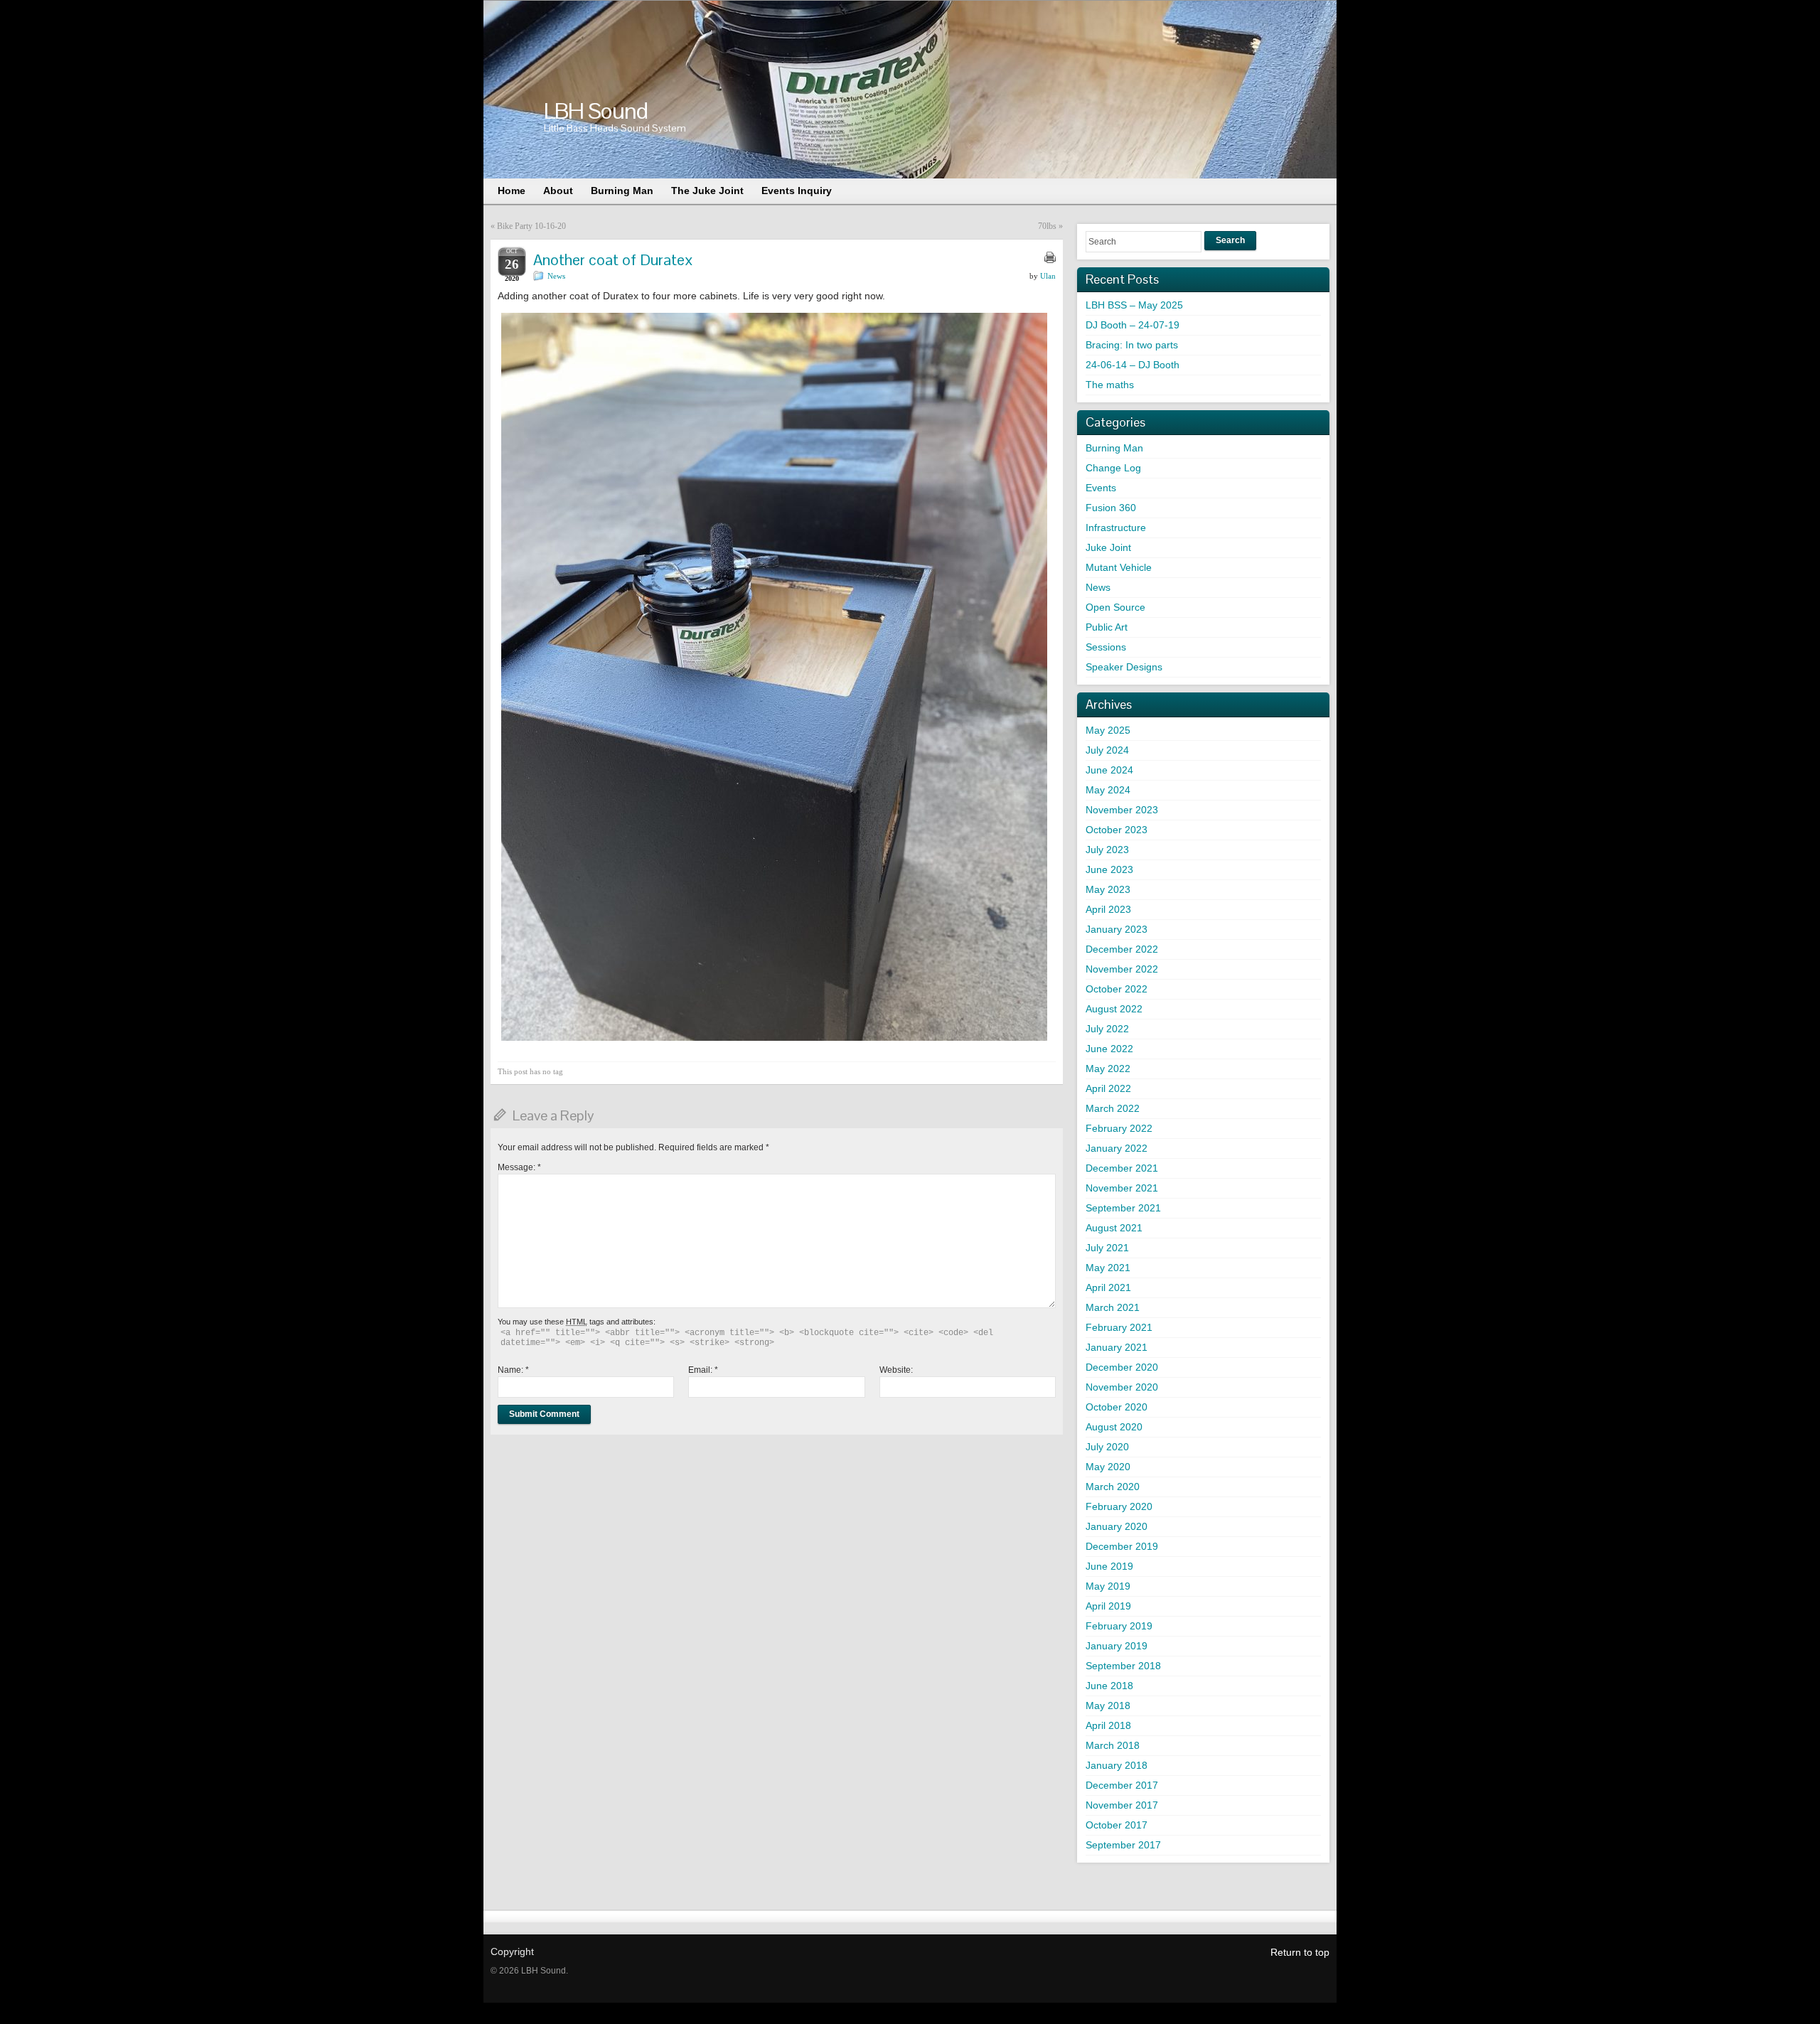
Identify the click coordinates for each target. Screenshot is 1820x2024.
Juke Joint (1108, 547)
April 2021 (1108, 1287)
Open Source (1115, 607)
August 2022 (1114, 1009)
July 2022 (1107, 1029)
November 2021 (1122, 1188)
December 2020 (1122, 1367)
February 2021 (1119, 1327)
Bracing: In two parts (1132, 345)
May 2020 (1108, 1467)
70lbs (1047, 226)
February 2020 (1119, 1506)
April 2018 (1108, 1725)
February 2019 (1119, 1626)
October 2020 (1117, 1407)
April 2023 (1108, 909)
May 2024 (1108, 790)
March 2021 (1113, 1307)
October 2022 (1117, 989)
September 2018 (1123, 1666)
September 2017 (1123, 1845)
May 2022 (1108, 1069)
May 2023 (1108, 889)
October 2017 (1117, 1825)
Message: (519, 1167)
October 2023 (1117, 830)
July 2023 (1107, 850)
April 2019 (1108, 1606)
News (556, 276)
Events (1101, 488)
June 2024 (1109, 770)
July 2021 (1107, 1248)
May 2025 (1108, 730)
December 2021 (1122, 1168)
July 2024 (1107, 750)
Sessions (1106, 647)
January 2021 (1117, 1347)
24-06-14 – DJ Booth (1133, 365)
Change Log (1113, 468)
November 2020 (1122, 1387)
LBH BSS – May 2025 (1134, 305)
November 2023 (1122, 810)
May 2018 (1108, 1706)
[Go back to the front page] (910, 90)
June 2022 (1109, 1049)
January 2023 (1117, 929)
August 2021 (1114, 1228)
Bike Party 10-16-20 (531, 226)
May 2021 (1108, 1268)
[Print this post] (1050, 257)
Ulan (1048, 276)
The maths (1110, 385)
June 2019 (1109, 1566)
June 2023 (1109, 869)
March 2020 (1113, 1487)
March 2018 (1113, 1745)
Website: (896, 1370)
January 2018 (1117, 1765)
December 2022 (1122, 949)
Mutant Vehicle (1119, 567)
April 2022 (1108, 1088)
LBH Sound (596, 111)
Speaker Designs (1124, 667)
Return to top (1300, 1952)
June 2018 (1109, 1686)
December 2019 (1122, 1546)
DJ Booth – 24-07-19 (1133, 325)
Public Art (1107, 627)
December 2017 (1122, 1785)
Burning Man (1114, 448)
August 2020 (1114, 1427)
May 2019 (1108, 1586)
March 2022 (1113, 1108)
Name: (513, 1370)
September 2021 (1123, 1208)
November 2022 (1122, 969)
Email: (703, 1370)
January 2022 (1117, 1148)
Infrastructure (1116, 528)
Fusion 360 (1111, 508)
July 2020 (1107, 1447)
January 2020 (1117, 1526)
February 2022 (1119, 1128)
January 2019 (1117, 1646)
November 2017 (1122, 1805)
